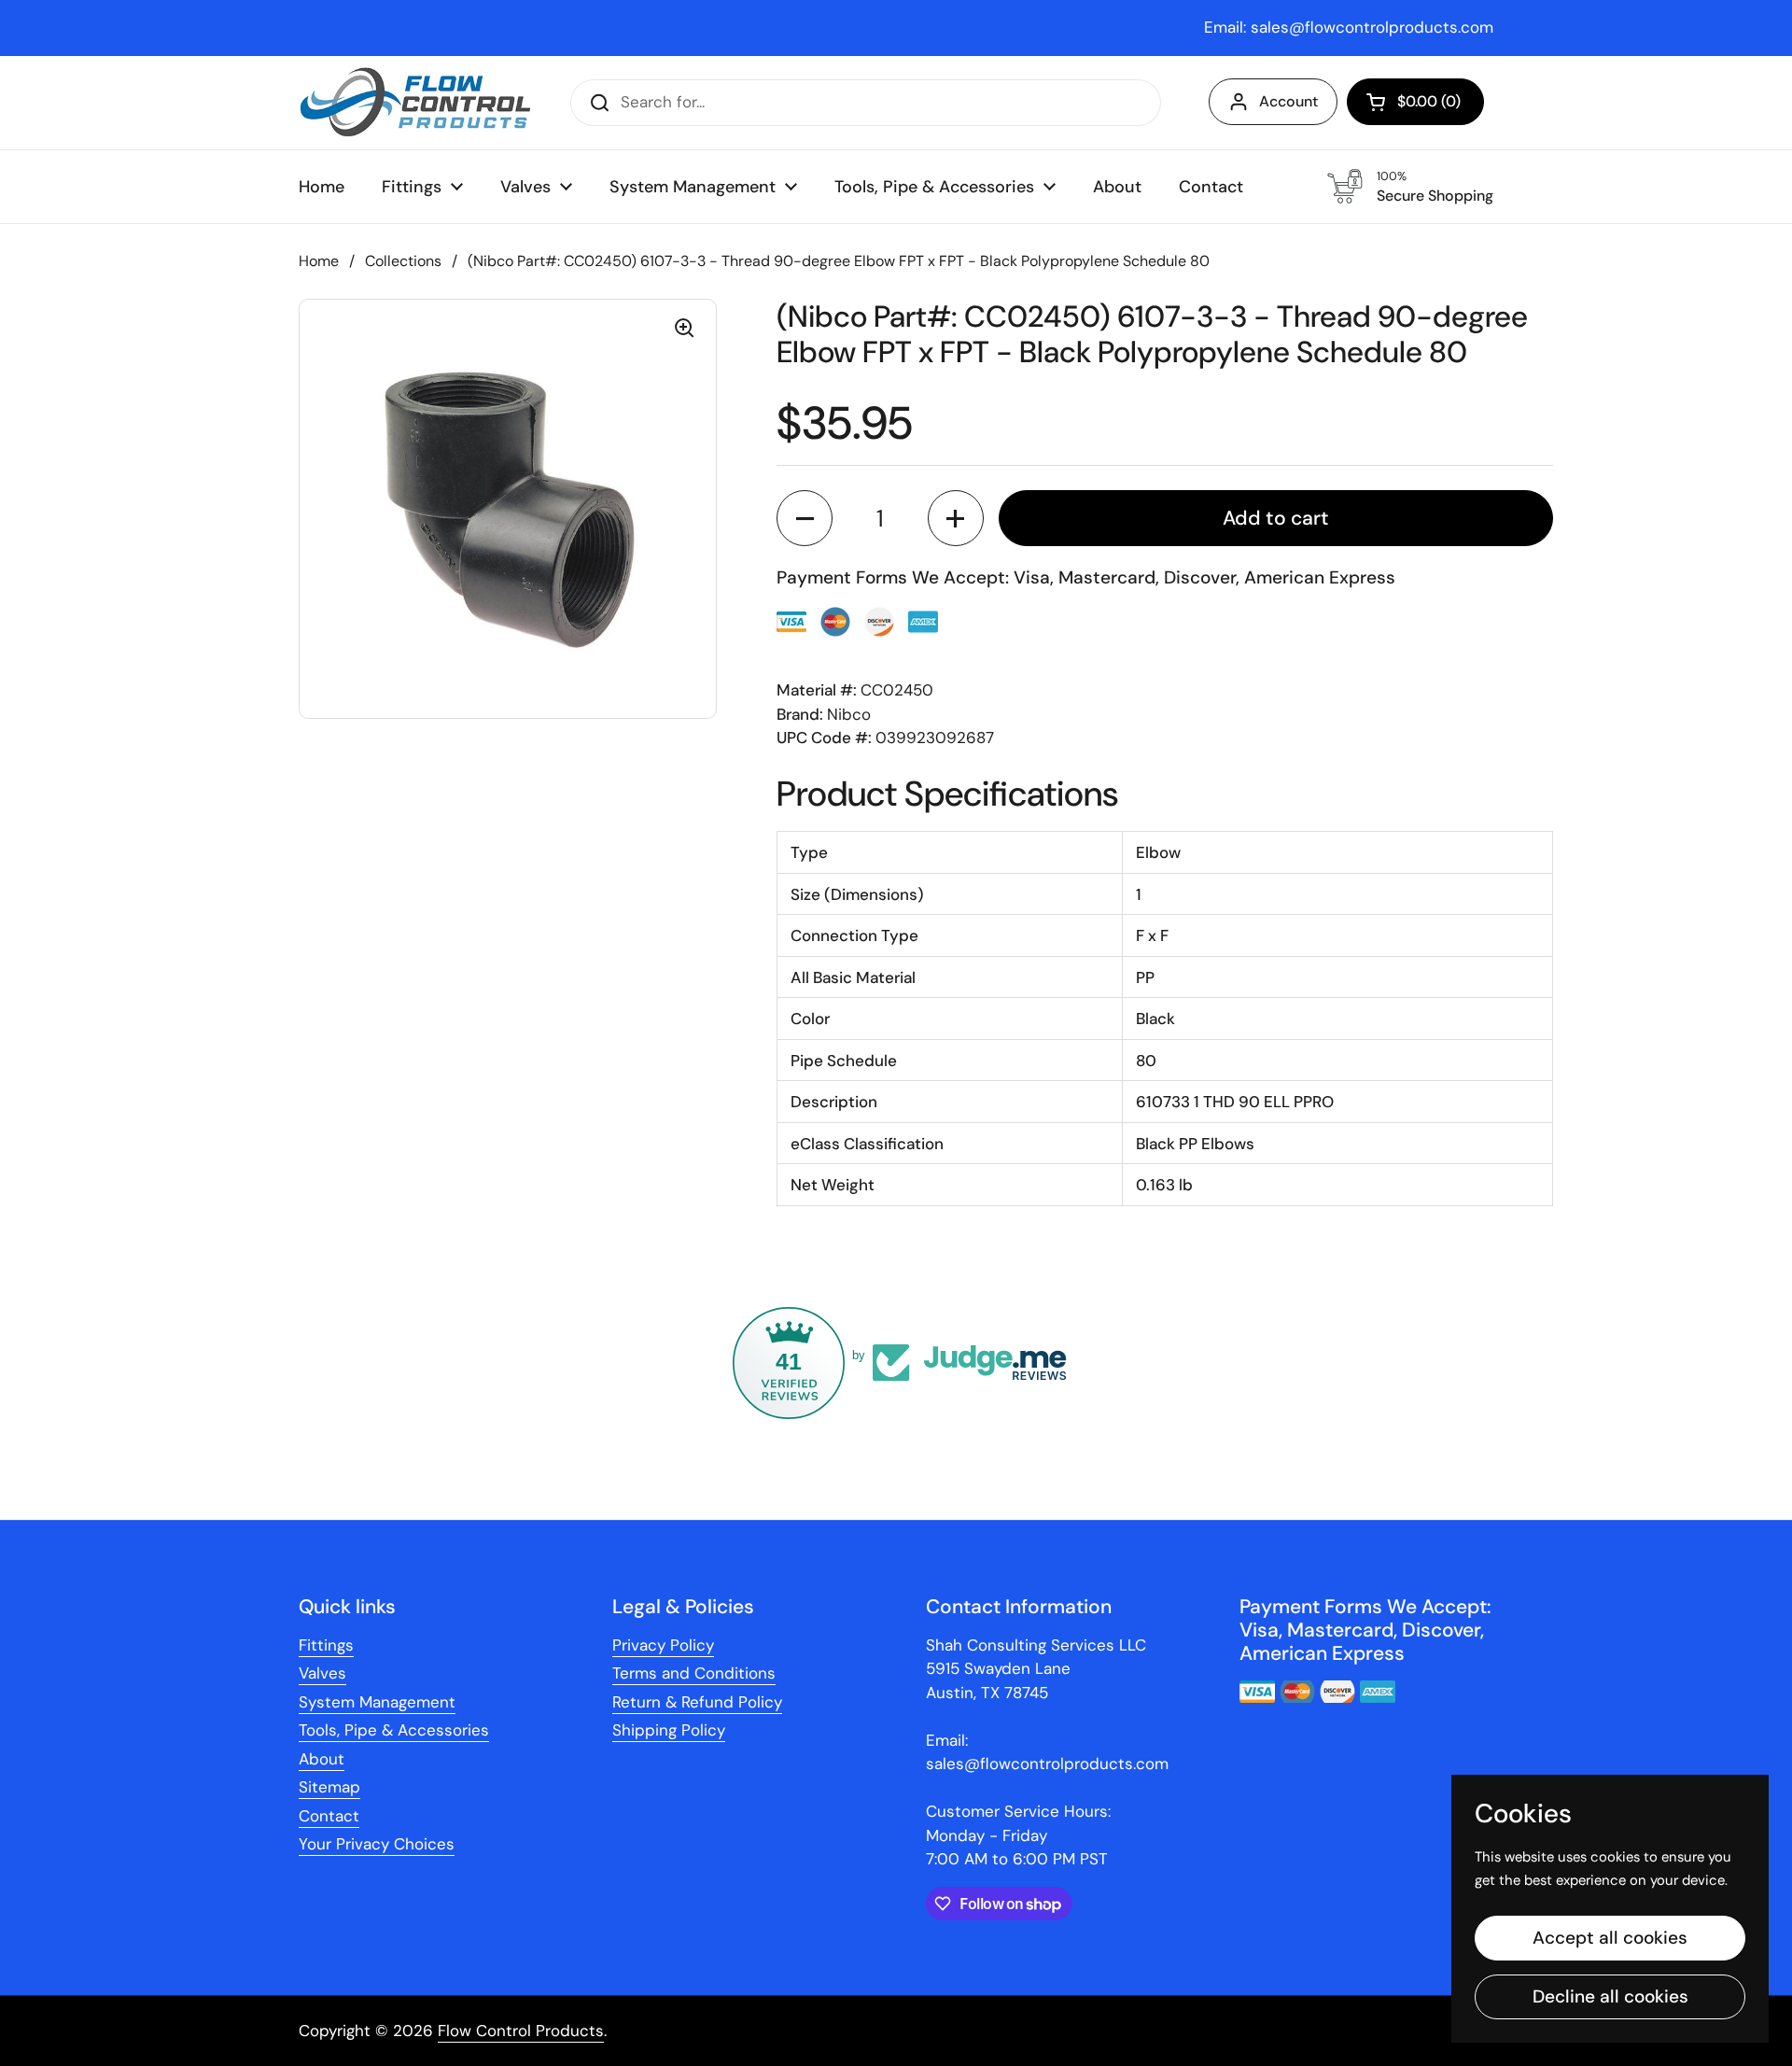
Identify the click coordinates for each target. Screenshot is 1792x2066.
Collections (403, 261)
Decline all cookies (1610, 1996)
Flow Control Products (521, 2031)
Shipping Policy (669, 1730)
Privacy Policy (663, 1645)
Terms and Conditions (694, 1673)
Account (1288, 101)
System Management (377, 1702)
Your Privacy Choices (377, 1844)
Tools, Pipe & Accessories (394, 1730)
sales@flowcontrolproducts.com (1372, 27)
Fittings (326, 1645)
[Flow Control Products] (415, 103)
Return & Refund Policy (697, 1702)
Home (319, 261)
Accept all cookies (1610, 1938)
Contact (329, 1816)
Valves (322, 1673)
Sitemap (329, 1787)
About (322, 1759)
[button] (1415, 102)
